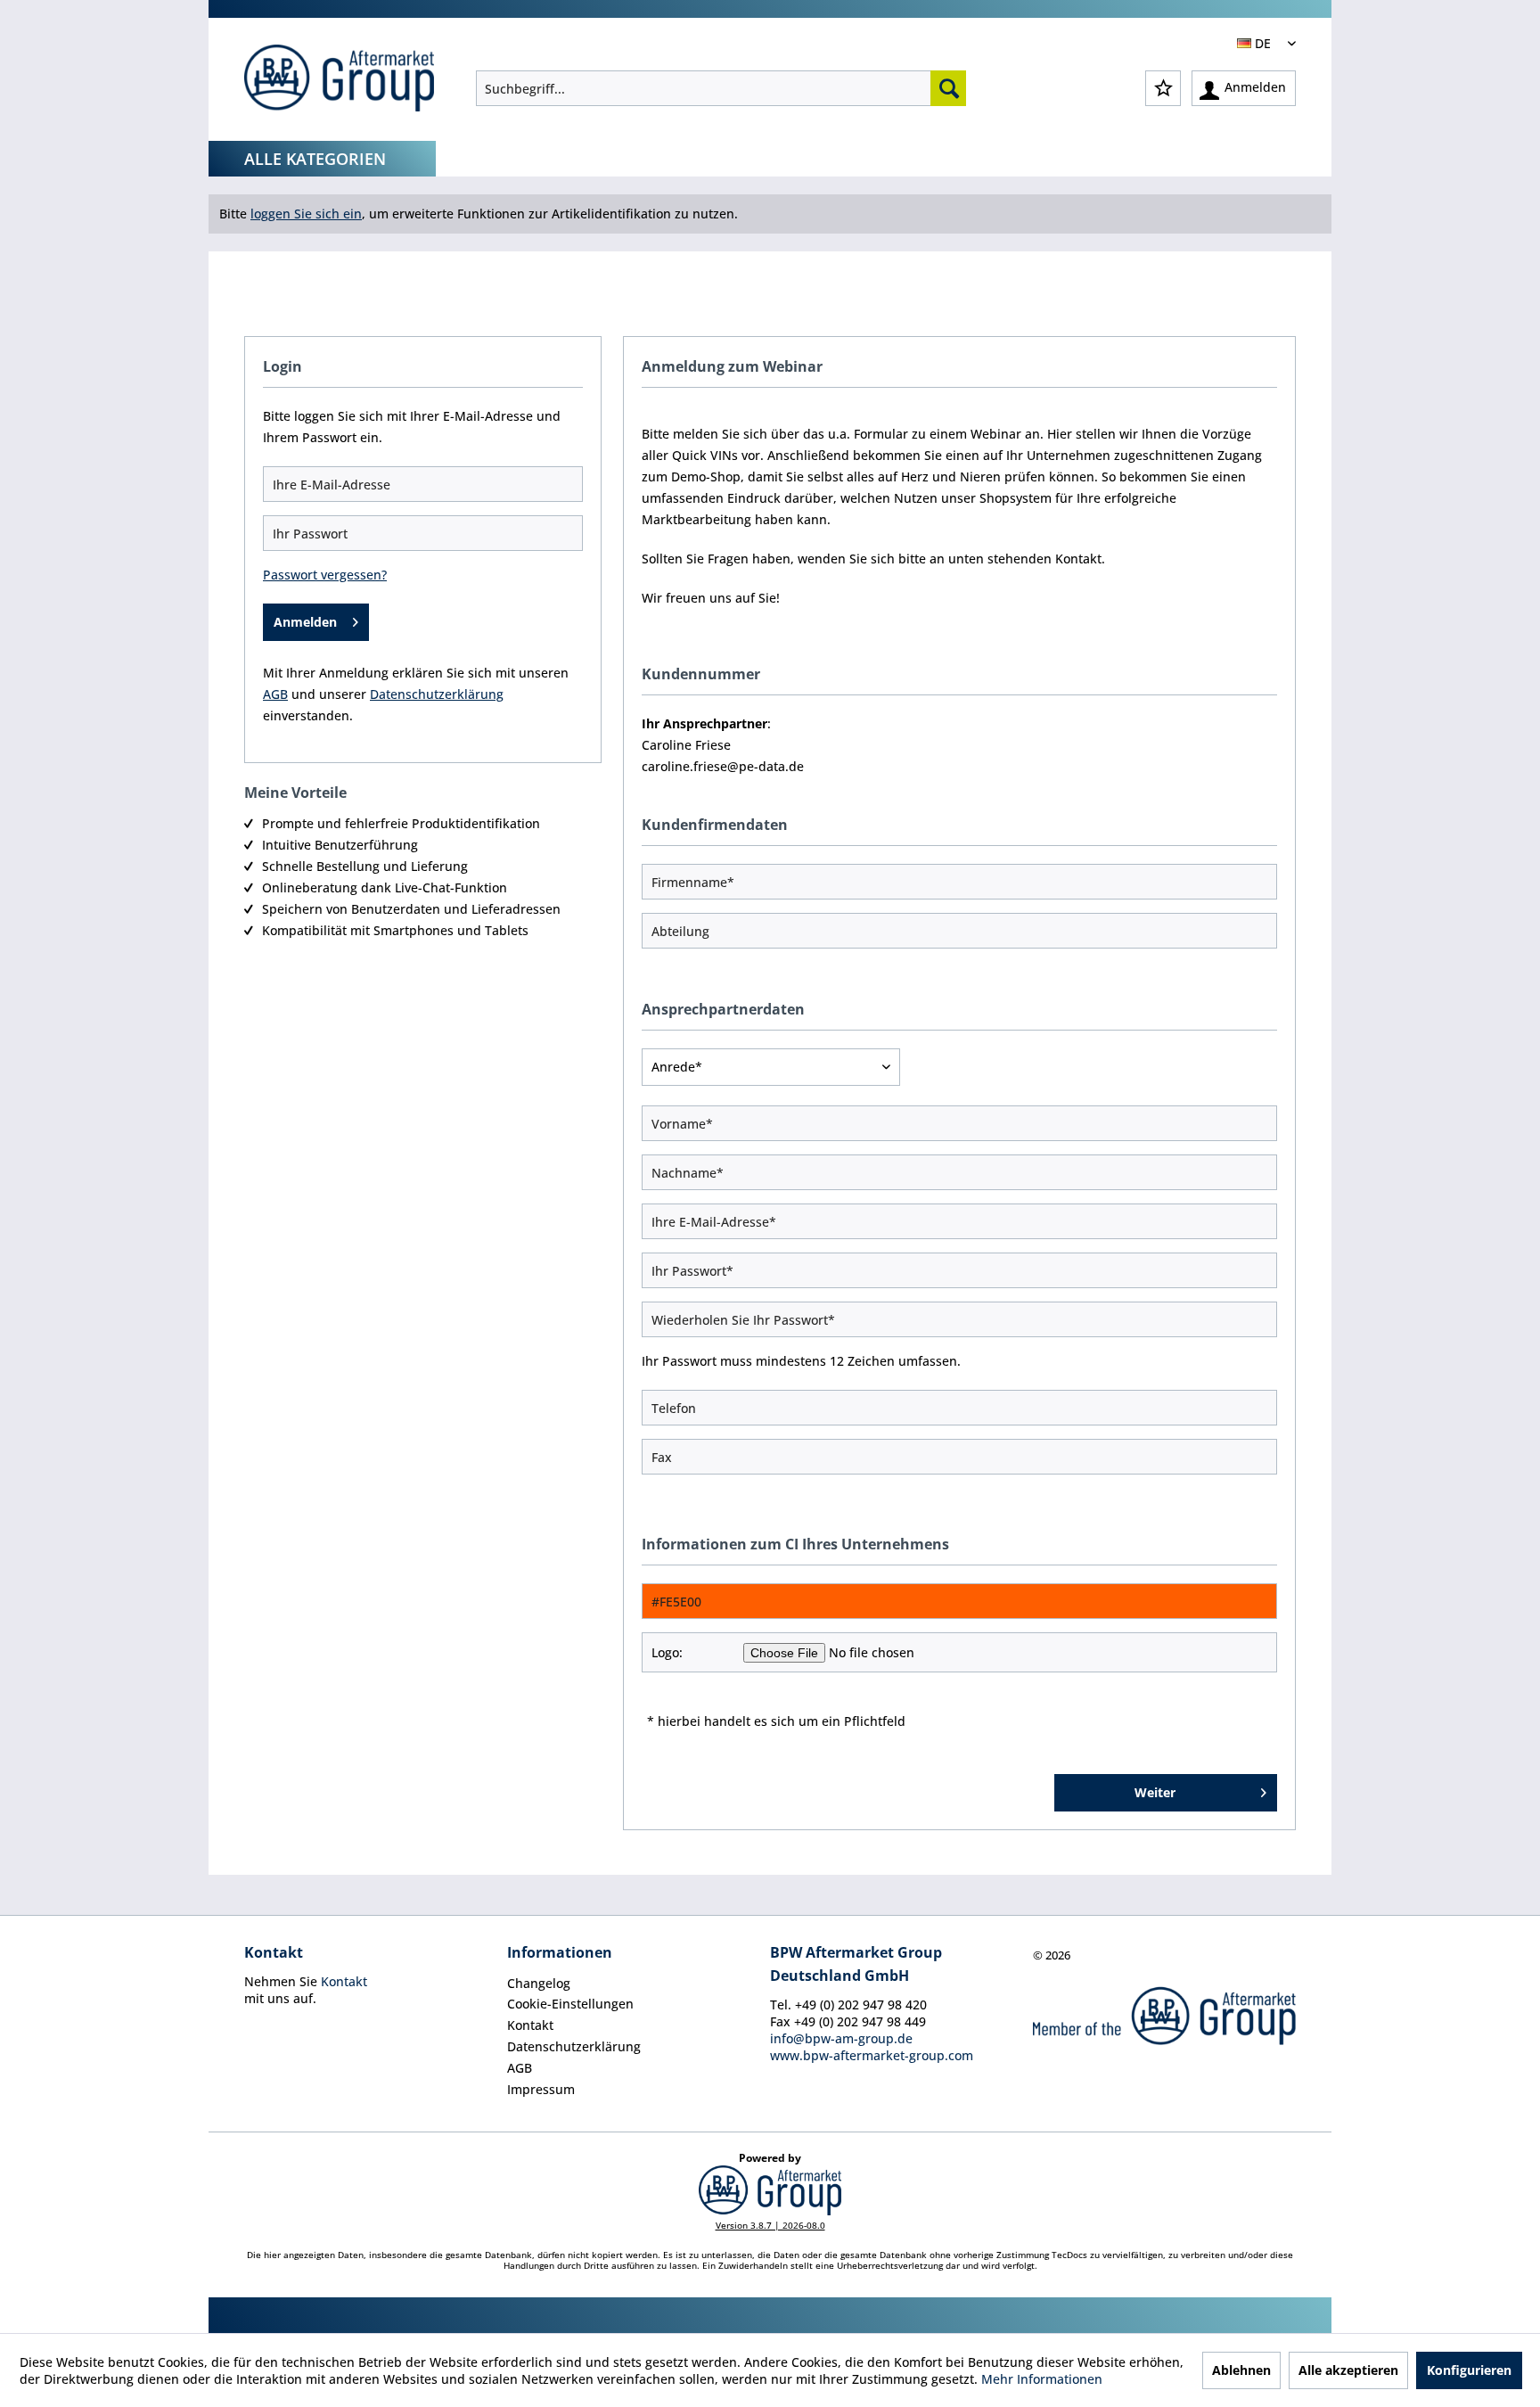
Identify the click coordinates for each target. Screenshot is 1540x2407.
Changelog (539, 1983)
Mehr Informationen (1042, 2379)
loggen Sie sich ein (306, 214)
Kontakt (344, 1981)
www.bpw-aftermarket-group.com (872, 2055)
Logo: (667, 1652)
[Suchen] (948, 88)
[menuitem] (721, 88)
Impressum (541, 2089)
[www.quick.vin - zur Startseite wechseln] (339, 80)
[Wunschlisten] (1163, 88)
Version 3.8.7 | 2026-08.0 (770, 2225)
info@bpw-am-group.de (841, 2038)
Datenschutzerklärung (574, 2046)
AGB (520, 2068)
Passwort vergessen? (325, 575)
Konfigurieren (1469, 2370)
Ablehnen (1241, 2370)
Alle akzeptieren (1348, 2370)
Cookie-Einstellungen (570, 2004)
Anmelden (305, 622)
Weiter (1155, 1792)
